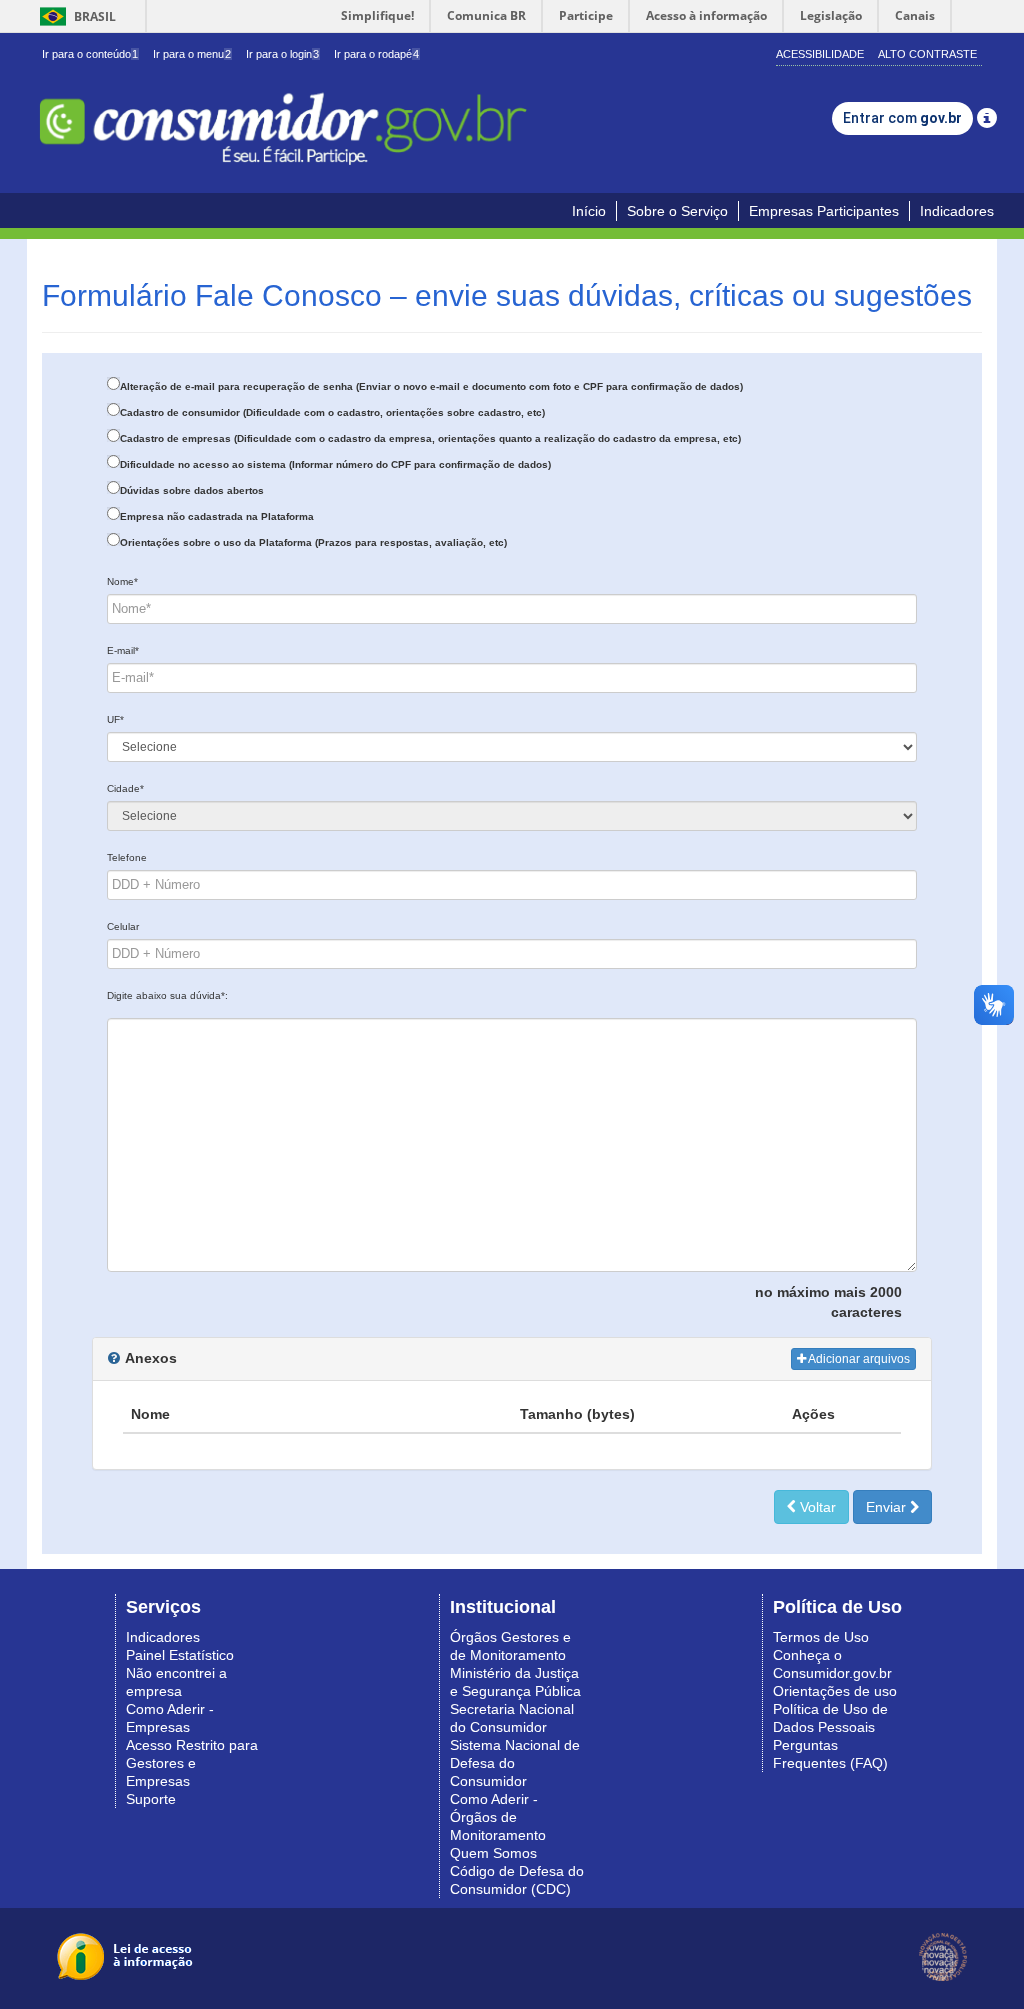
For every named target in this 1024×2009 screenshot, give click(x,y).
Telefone (127, 857)
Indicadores (957, 211)
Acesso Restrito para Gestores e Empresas (192, 1763)
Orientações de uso (835, 1691)
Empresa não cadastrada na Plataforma (217, 516)
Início (589, 211)
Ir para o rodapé (376, 54)
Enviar (888, 1507)
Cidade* (125, 788)
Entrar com (902, 118)
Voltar (816, 1507)
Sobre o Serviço (677, 211)
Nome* (122, 581)
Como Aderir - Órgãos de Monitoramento (498, 1817)
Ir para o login (282, 54)
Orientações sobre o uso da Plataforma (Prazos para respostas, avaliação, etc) (313, 542)
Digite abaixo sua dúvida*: (167, 995)
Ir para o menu (192, 54)
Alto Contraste (927, 54)
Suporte (151, 1799)
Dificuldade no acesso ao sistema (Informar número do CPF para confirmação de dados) (335, 464)
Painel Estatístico (180, 1655)
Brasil (74, 16)
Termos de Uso (821, 1637)
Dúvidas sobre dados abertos (192, 490)
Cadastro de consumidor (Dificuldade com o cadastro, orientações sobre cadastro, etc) (332, 412)
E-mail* (123, 650)
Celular (123, 926)
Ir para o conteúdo (90, 54)
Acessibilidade (820, 54)
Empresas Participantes (824, 211)
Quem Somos (493, 1853)
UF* (115, 719)
